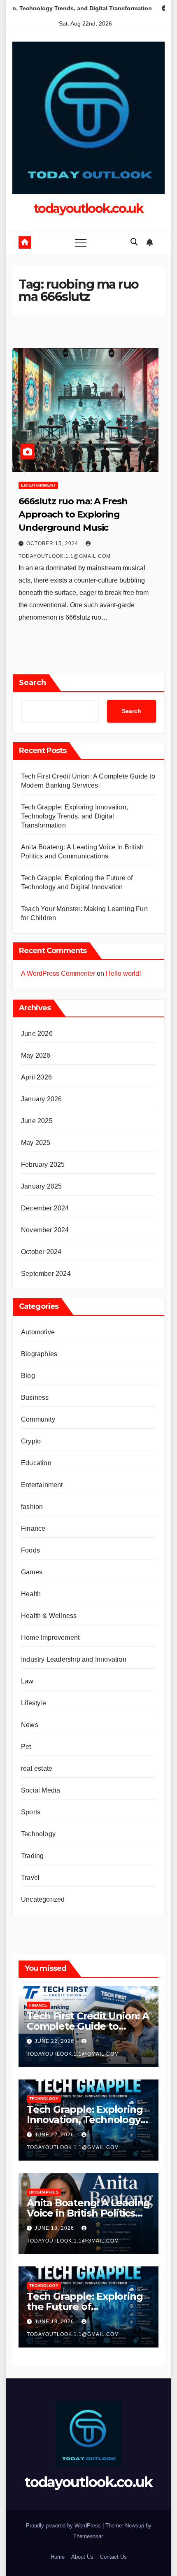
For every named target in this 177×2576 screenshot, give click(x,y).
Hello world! (123, 973)
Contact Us (113, 2557)
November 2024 (45, 1230)
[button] (134, 242)
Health (31, 1594)
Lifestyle (34, 1703)
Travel (30, 1878)
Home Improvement (50, 1638)
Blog (28, 1376)
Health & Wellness (49, 1616)
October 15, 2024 (53, 543)
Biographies (39, 1354)
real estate (37, 1768)
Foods (30, 1550)
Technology (38, 1834)
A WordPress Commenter (58, 973)
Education (36, 1463)
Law (27, 1681)
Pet (26, 1747)
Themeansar (88, 2536)
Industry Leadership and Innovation (74, 1659)
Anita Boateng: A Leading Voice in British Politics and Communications (88, 2213)
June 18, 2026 (55, 2228)
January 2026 (41, 1099)
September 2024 (46, 1274)
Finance (33, 1528)
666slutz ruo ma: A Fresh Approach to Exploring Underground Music (73, 514)
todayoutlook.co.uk (88, 209)
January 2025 (41, 1186)
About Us (82, 2557)
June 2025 (37, 1121)
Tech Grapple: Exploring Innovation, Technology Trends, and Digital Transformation (75, 816)
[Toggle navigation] (81, 242)
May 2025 (36, 1143)
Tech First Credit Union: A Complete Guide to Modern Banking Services (88, 2026)
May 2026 (36, 1055)
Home (58, 2557)
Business (35, 1398)
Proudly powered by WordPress (64, 2526)
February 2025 (43, 1164)
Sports (31, 1812)
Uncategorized (43, 1899)
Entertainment (38, 485)
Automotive (38, 1332)
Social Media (41, 1790)
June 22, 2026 (55, 2041)
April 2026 (36, 1077)
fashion (32, 1507)
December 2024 (45, 1208)
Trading (32, 1856)
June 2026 (37, 1034)
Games (32, 1572)
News (30, 1725)
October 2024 (41, 1252)
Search (33, 683)
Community (38, 1419)
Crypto (31, 1441)
